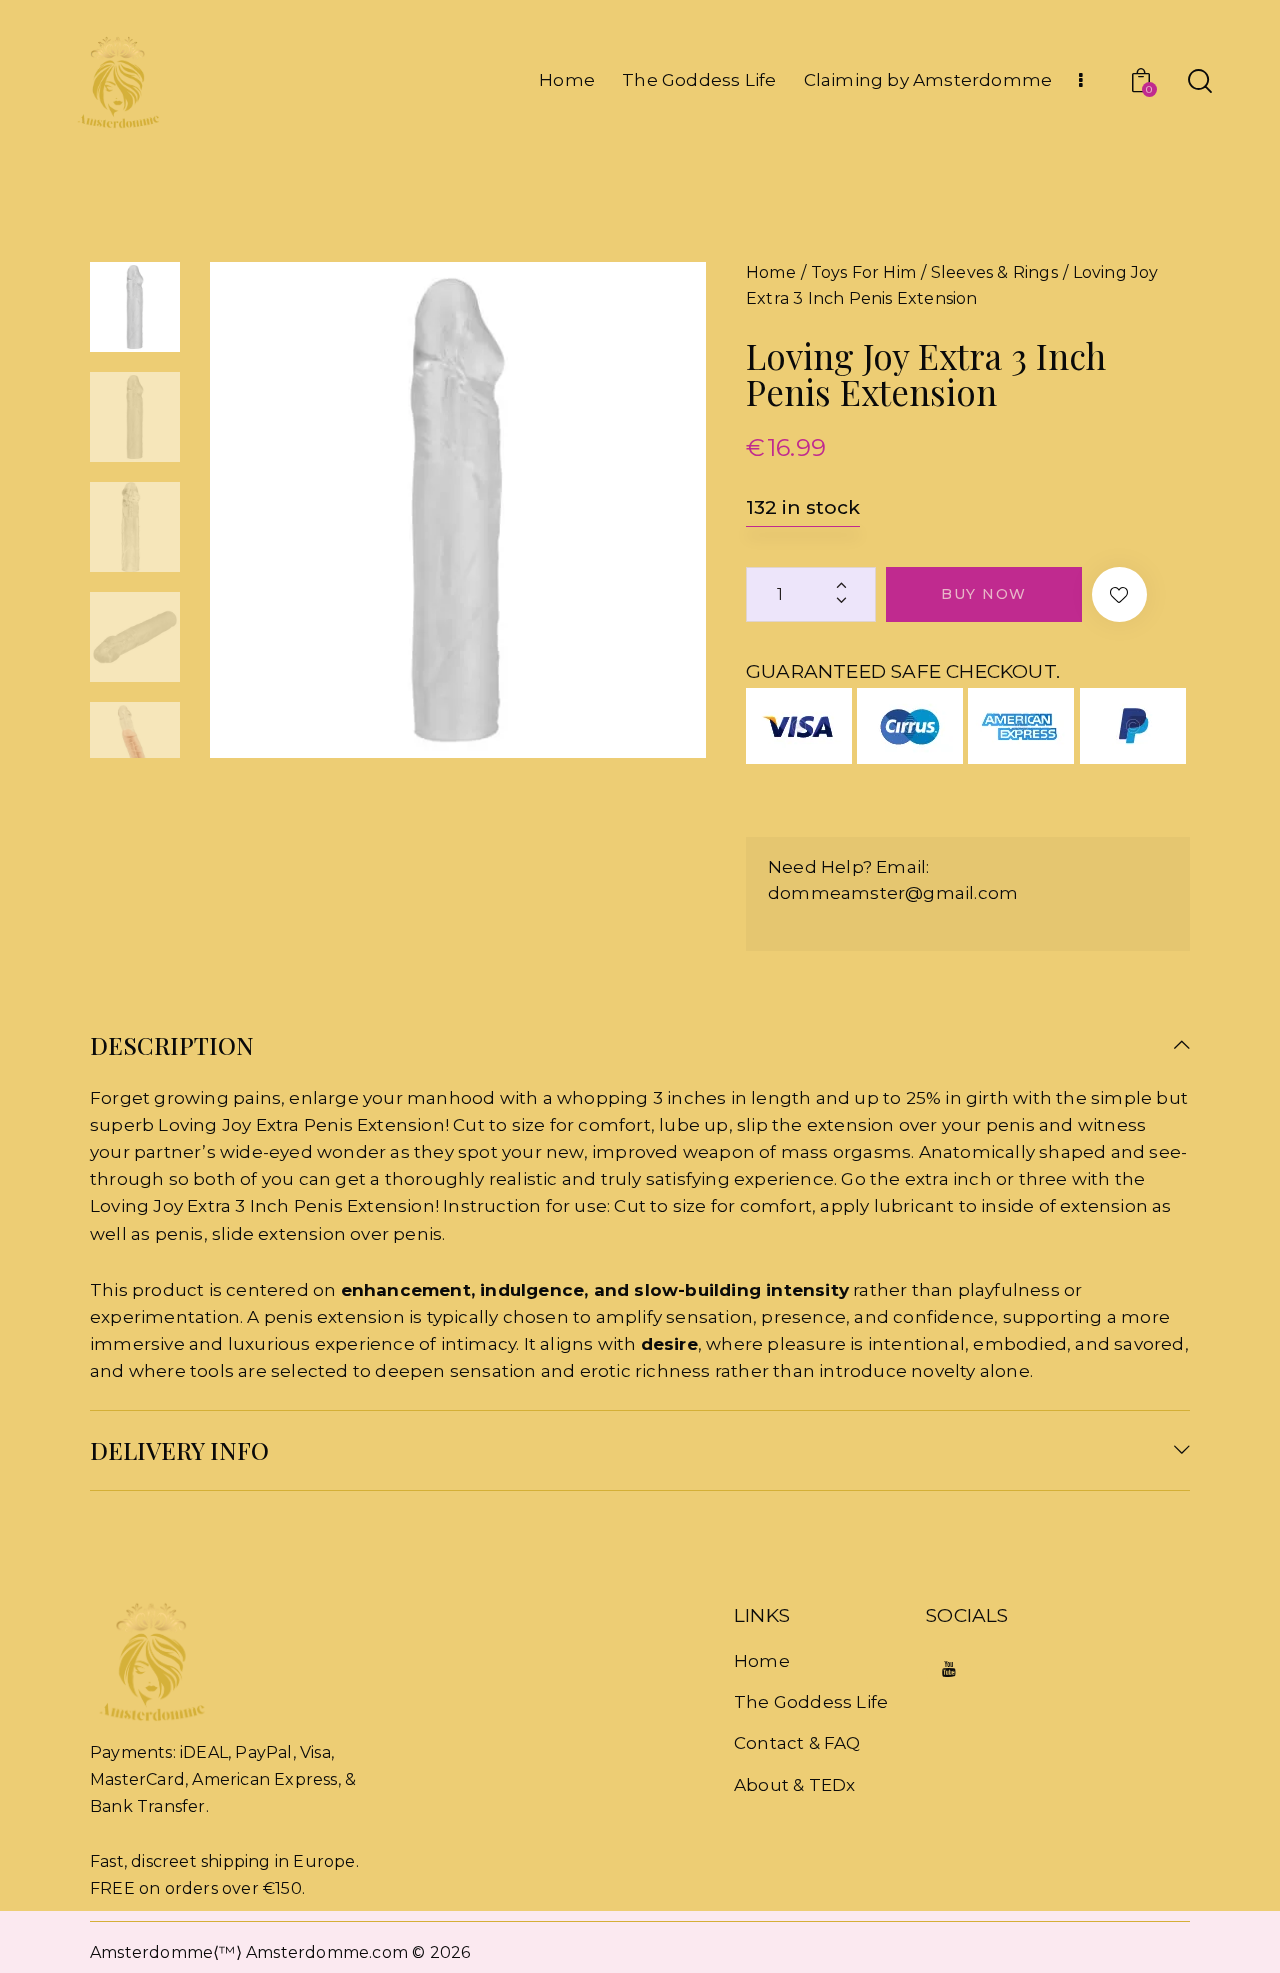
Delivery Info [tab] (179, 1450)
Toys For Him (863, 272)
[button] (1119, 594)
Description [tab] (172, 1046)
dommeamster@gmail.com (893, 893)
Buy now (984, 594)
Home (771, 272)
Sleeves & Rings (994, 272)
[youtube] (948, 1670)
